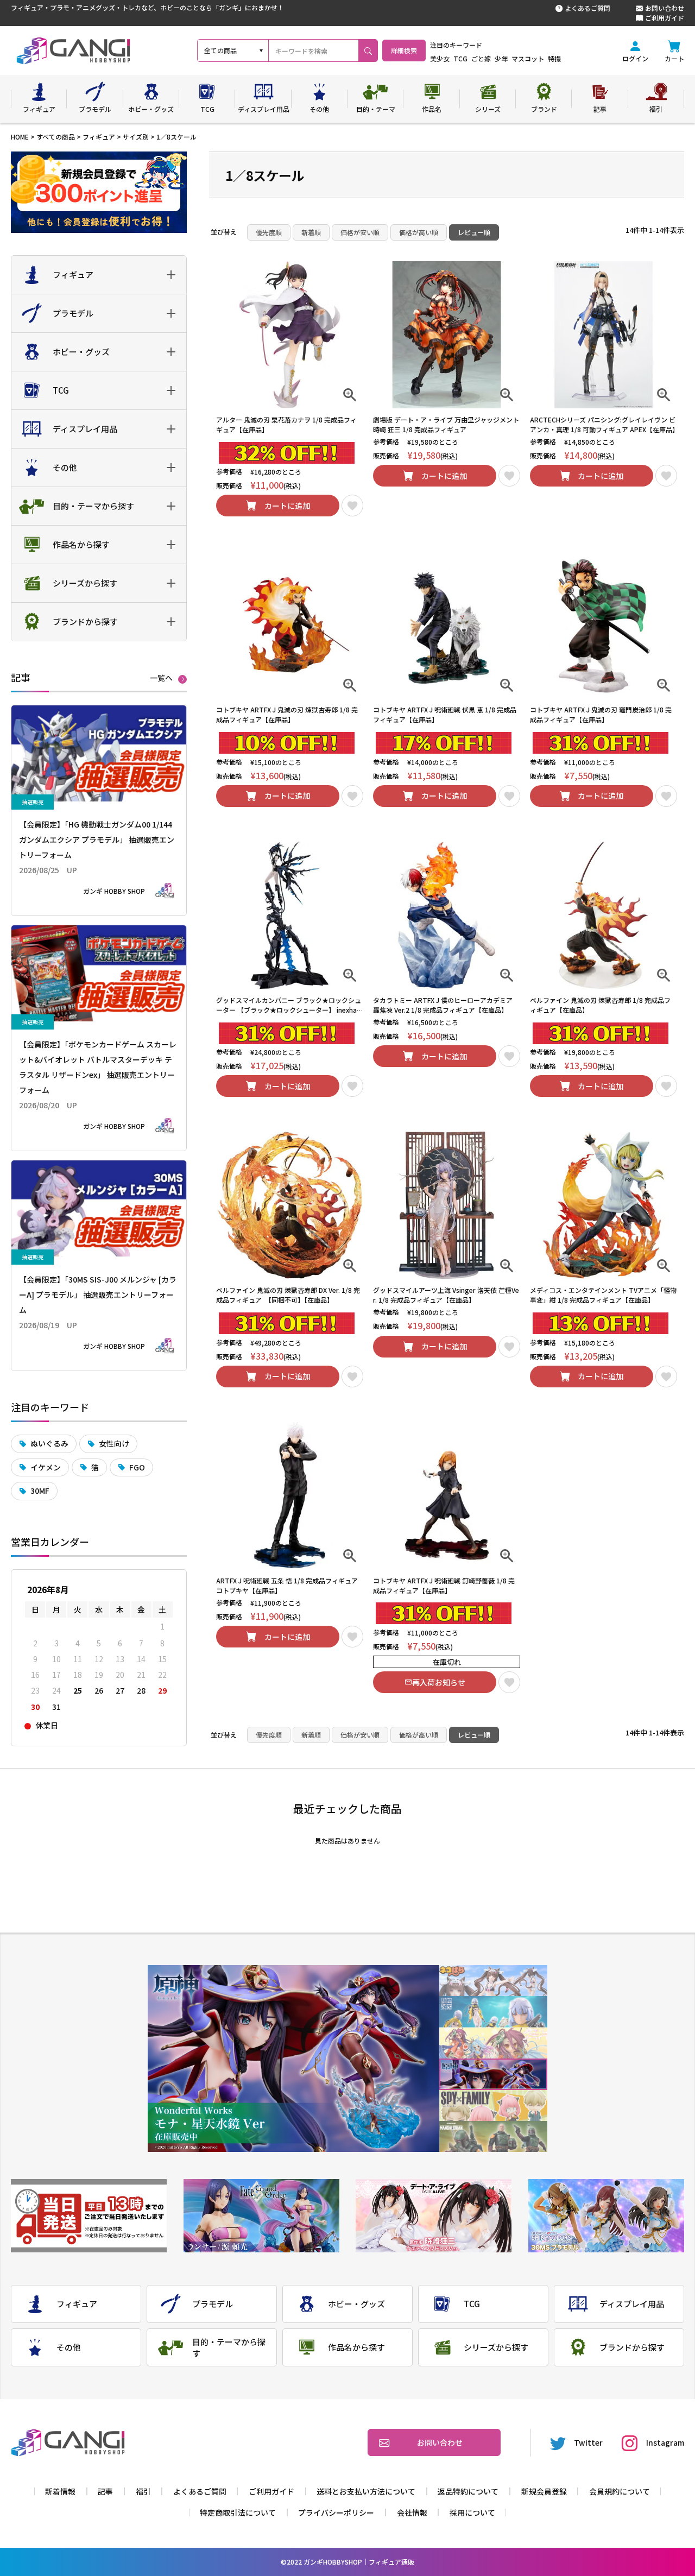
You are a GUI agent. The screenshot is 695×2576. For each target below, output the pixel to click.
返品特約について (468, 2491)
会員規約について (620, 2491)
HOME (20, 137)
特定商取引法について (238, 2512)
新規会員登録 (544, 2491)
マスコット (528, 58)
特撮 (554, 58)
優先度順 (269, 232)
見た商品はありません (347, 1841)
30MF (40, 1491)
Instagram (665, 2442)
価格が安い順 (360, 232)
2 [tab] (493, 2012)
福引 (143, 2491)
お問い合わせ (665, 8)
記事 (105, 2491)
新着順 (311, 232)
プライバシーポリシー (336, 2512)
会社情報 (412, 2512)
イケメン (46, 1467)
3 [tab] (493, 2043)
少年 (501, 58)
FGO (137, 1467)
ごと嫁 (481, 58)
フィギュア (99, 137)
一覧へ (161, 678)
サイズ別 (136, 137)
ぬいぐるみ (49, 1443)
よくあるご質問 (587, 8)
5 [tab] (493, 2105)
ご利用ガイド (665, 18)
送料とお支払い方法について (366, 2491)
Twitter (588, 2442)
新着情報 (60, 2491)
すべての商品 (56, 137)
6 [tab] (493, 2136)
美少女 (440, 58)
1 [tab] (493, 1981)
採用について (472, 2512)
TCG (460, 58)
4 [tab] (493, 2075)
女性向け (114, 1443)
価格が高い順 (419, 232)
